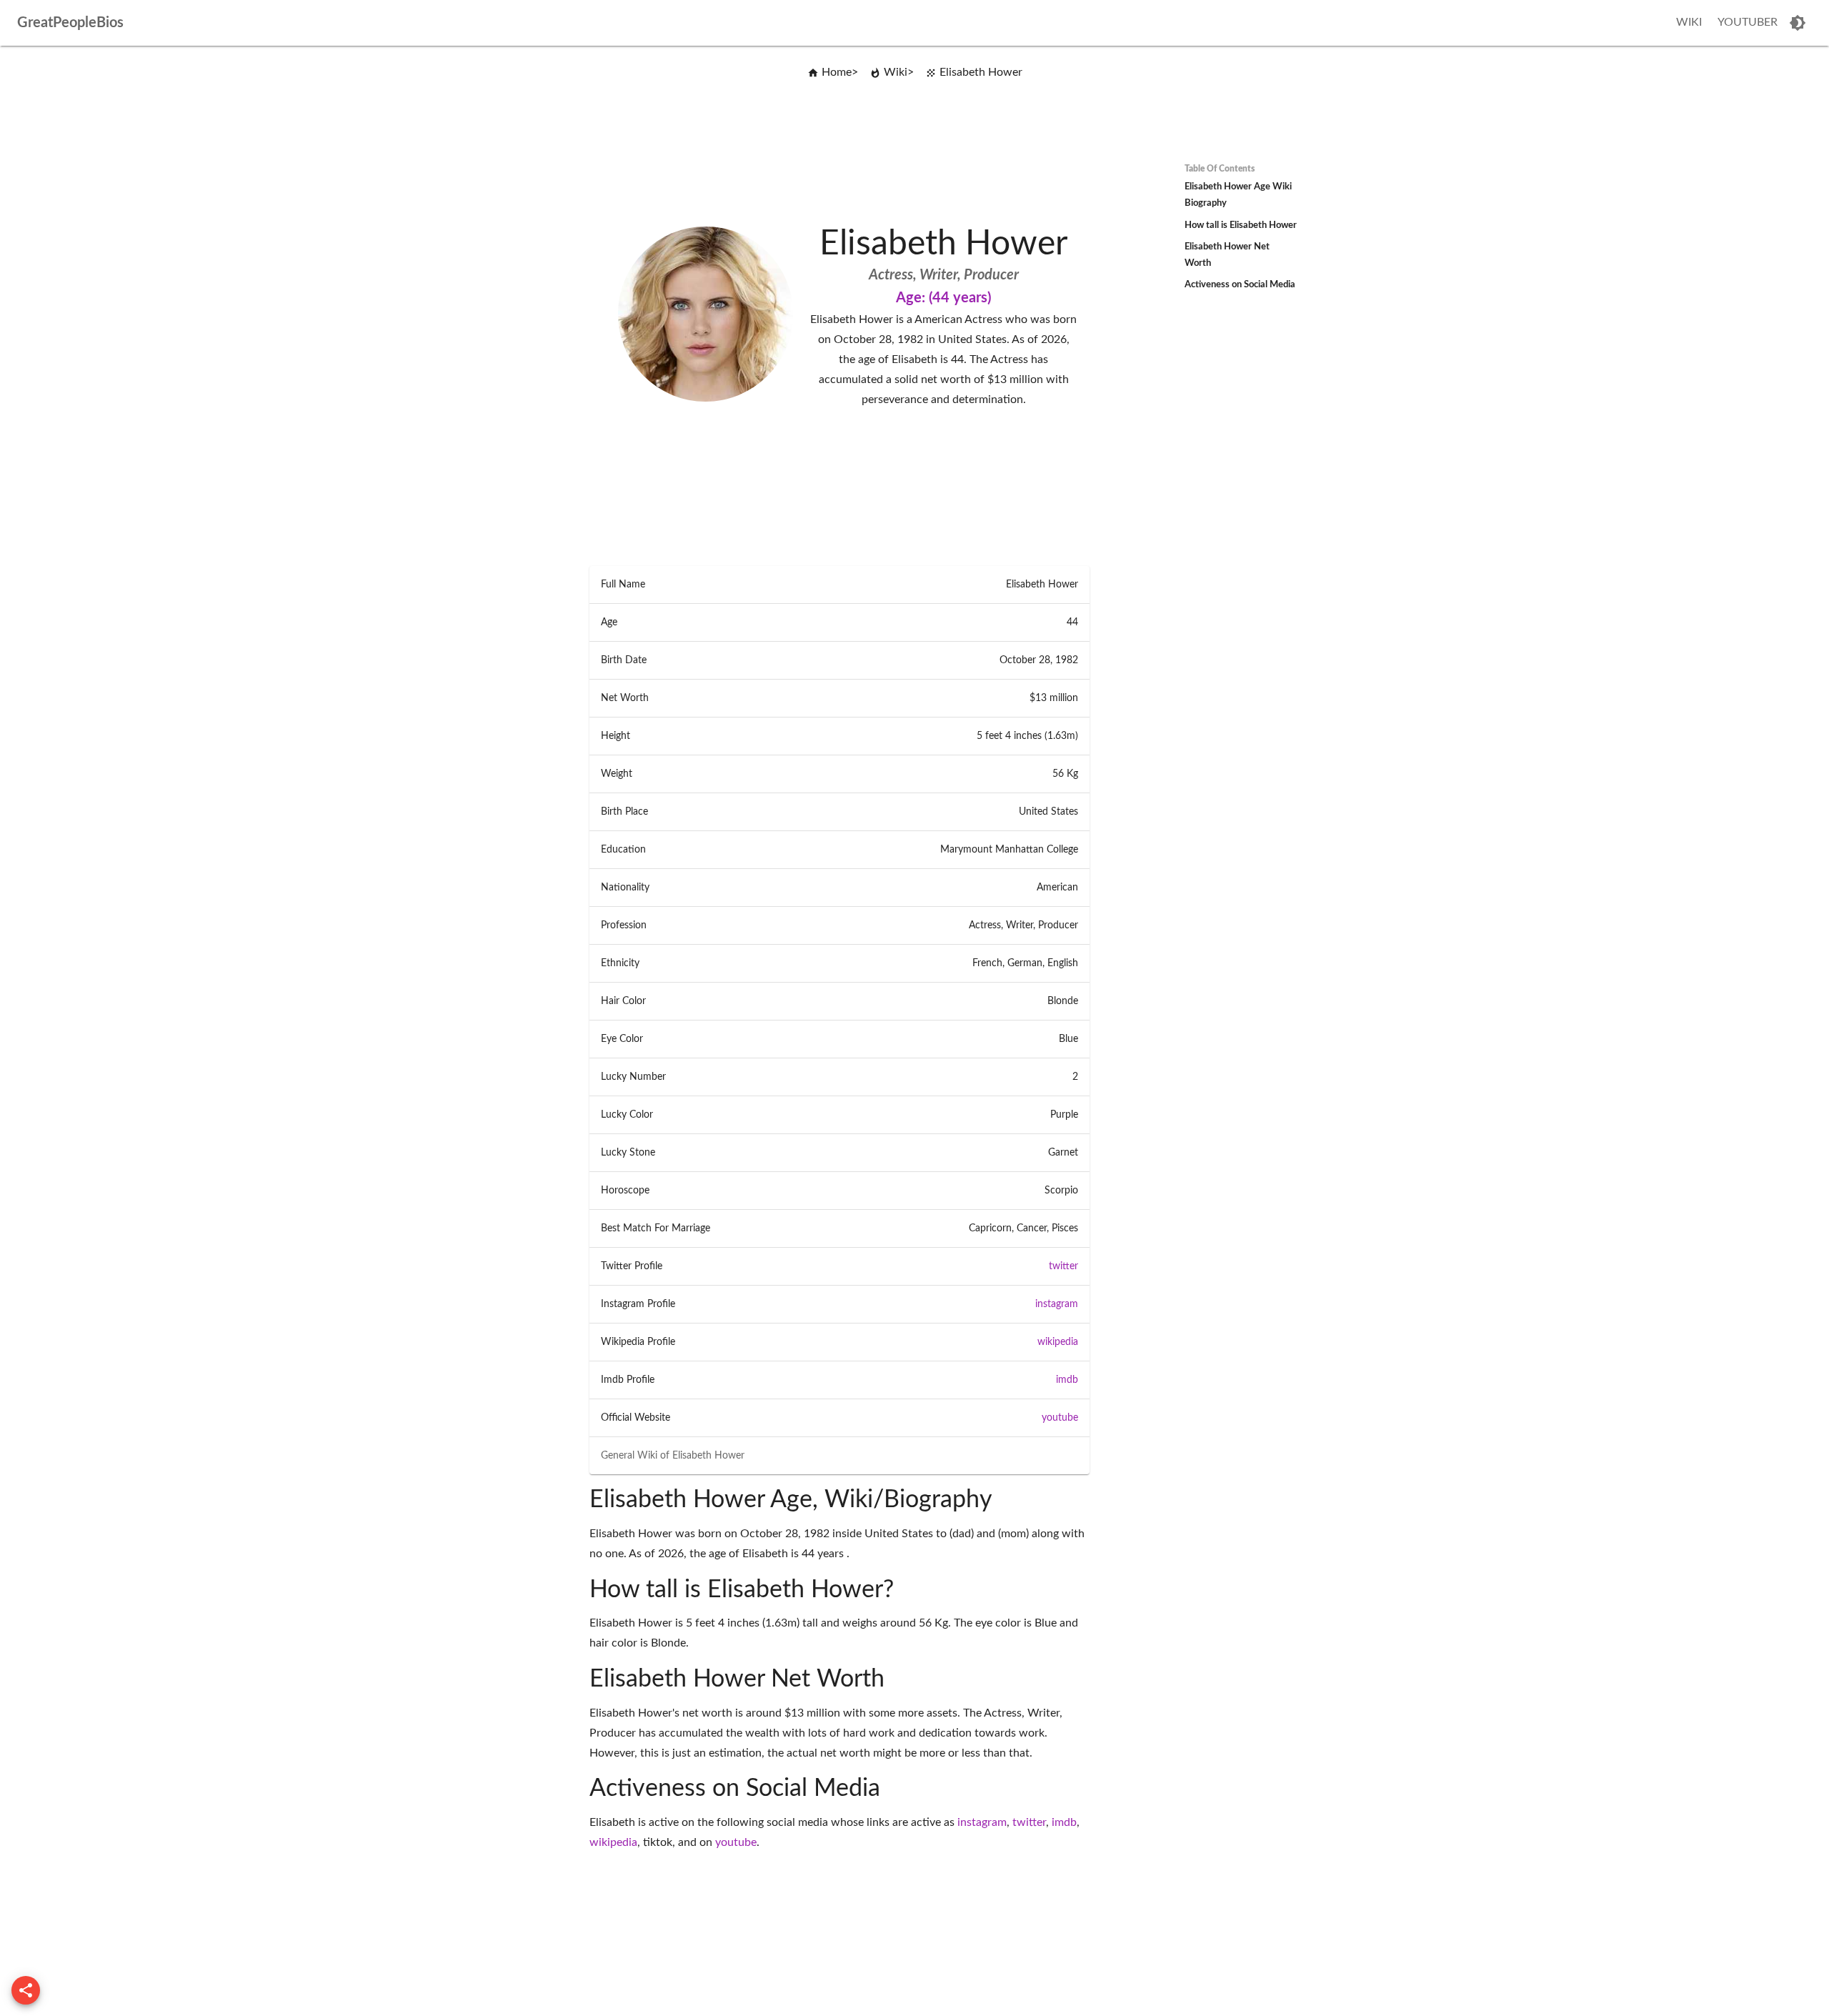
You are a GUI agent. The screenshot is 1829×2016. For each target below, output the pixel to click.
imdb (1067, 1380)
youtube (1060, 1418)
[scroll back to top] (26, 1990)
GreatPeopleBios (70, 23)
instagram (1057, 1304)
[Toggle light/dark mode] (1798, 23)
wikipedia (1058, 1342)
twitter (1063, 1266)
